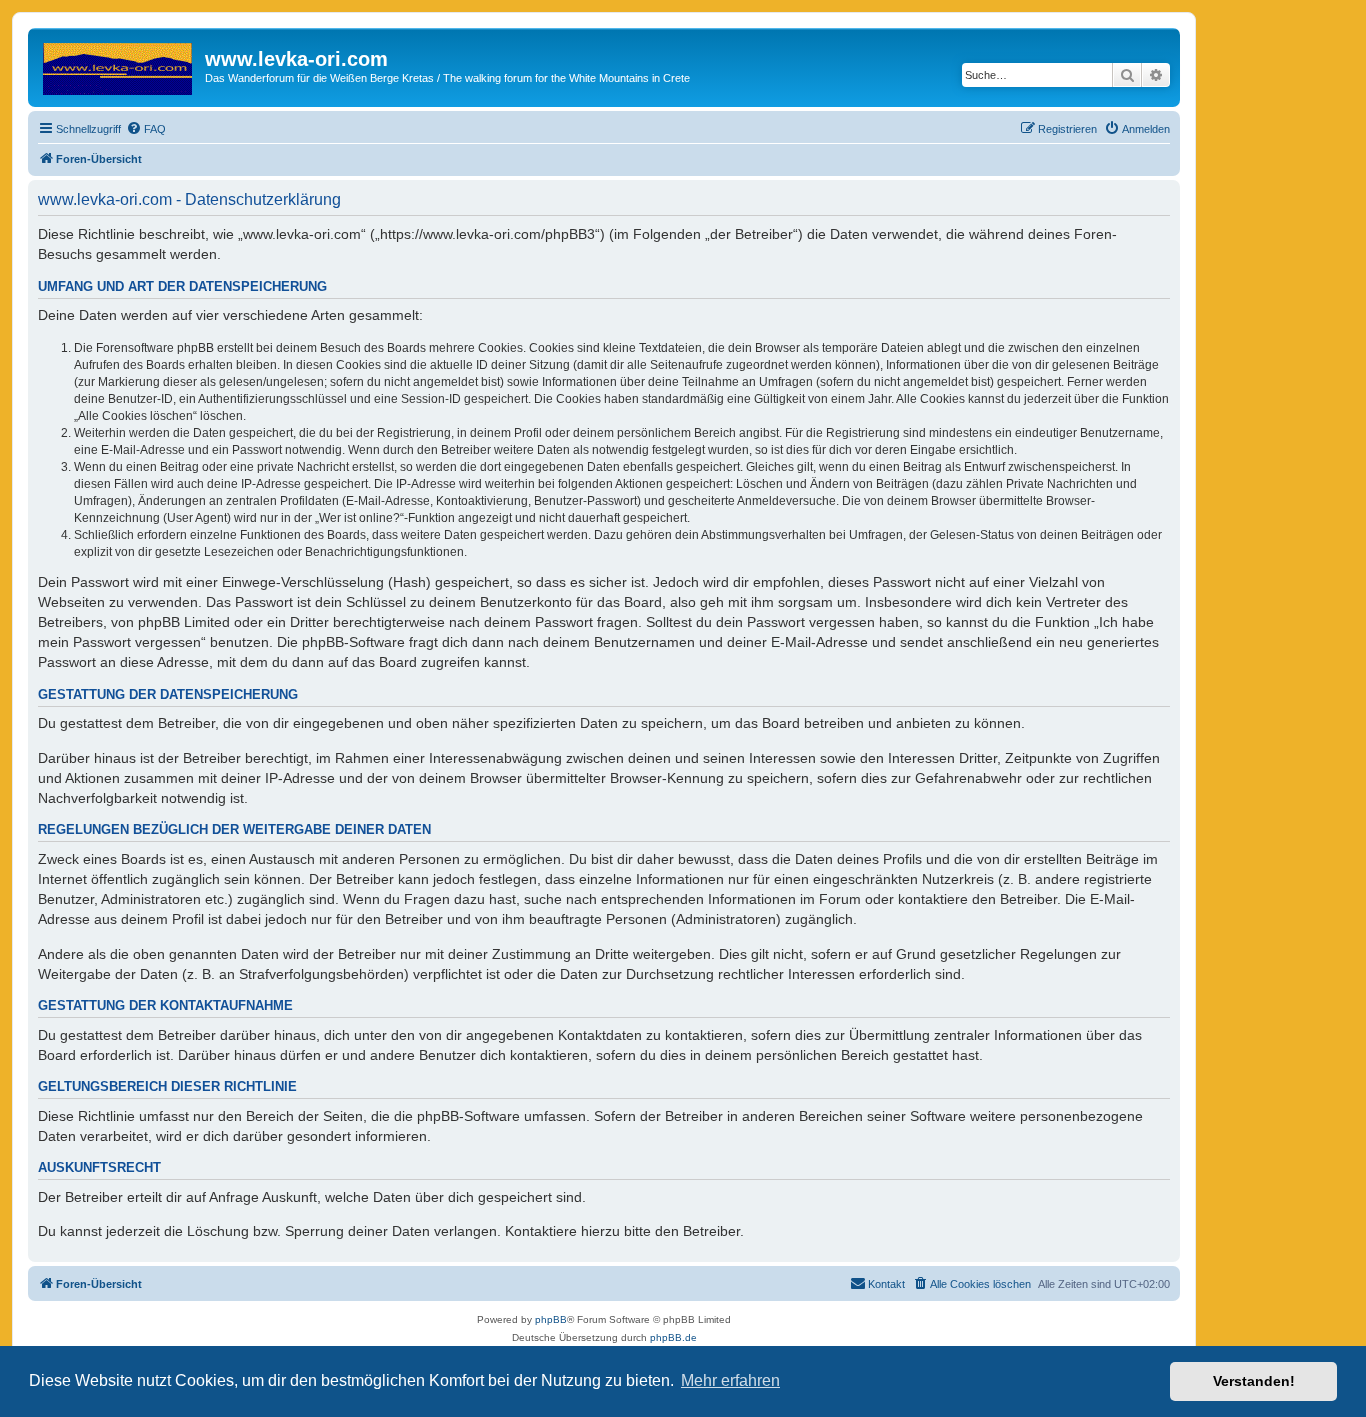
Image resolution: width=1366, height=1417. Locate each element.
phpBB (551, 1319)
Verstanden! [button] (1254, 1381)
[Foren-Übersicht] (119, 65)
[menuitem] (146, 129)
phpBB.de (673, 1337)
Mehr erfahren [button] (730, 1380)
